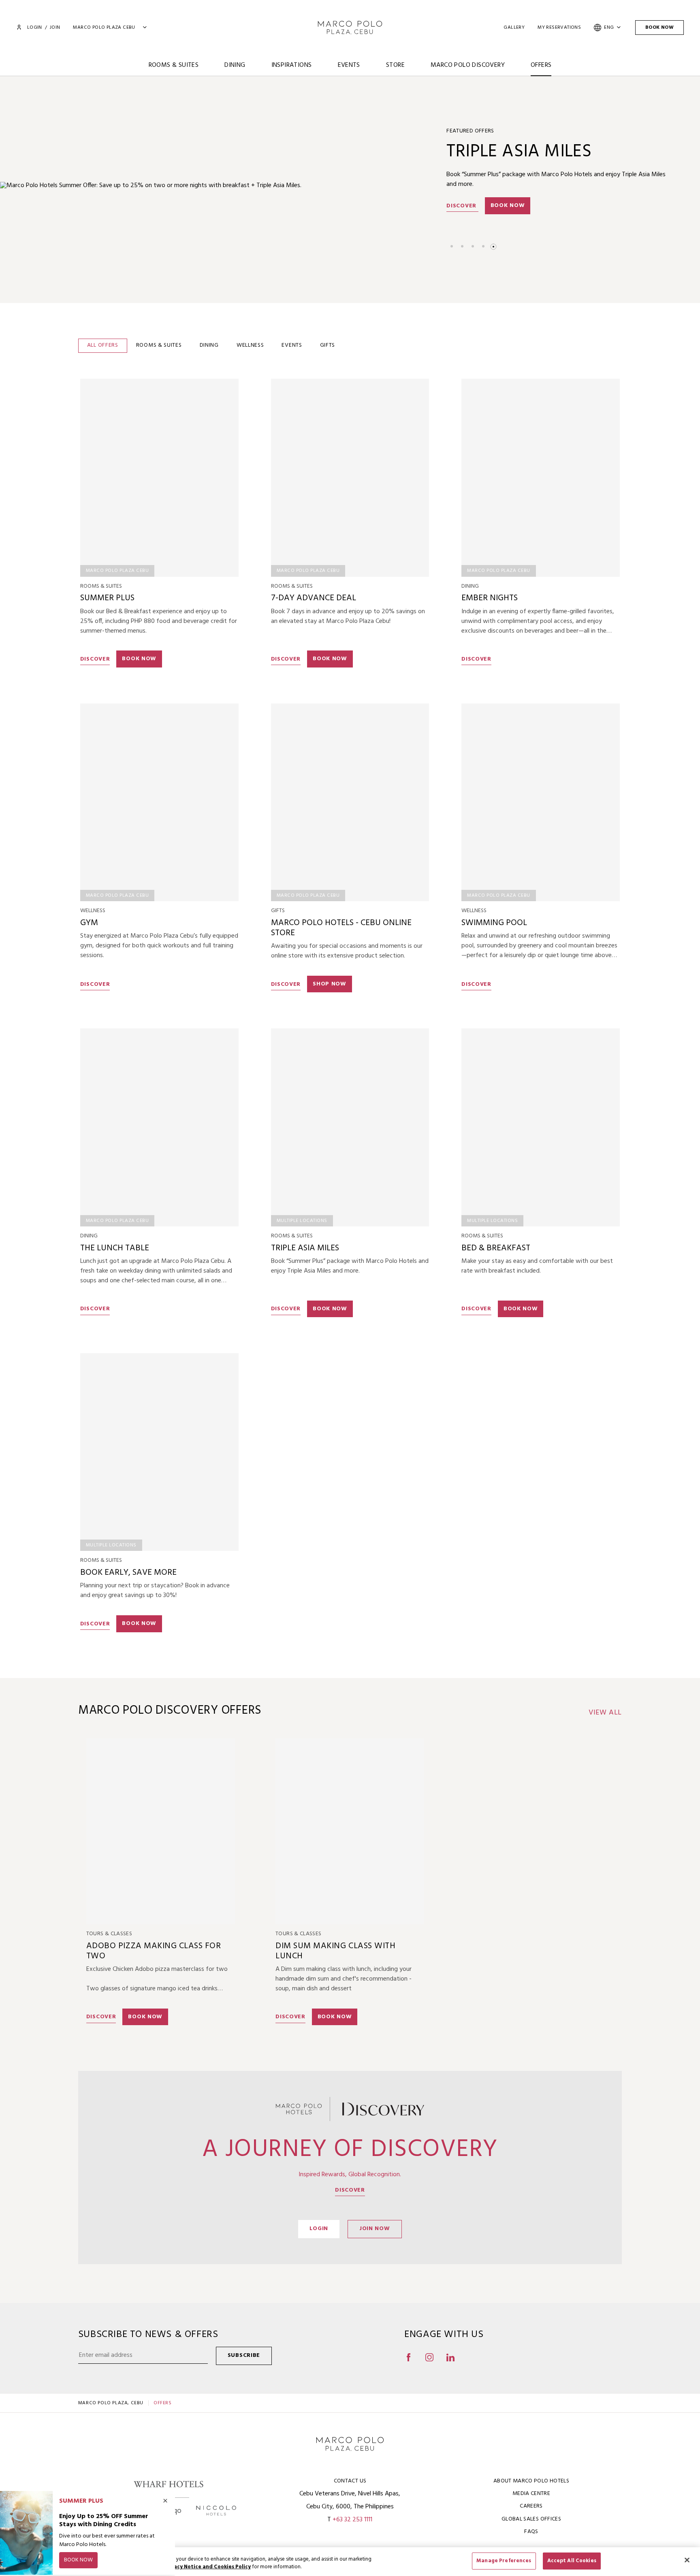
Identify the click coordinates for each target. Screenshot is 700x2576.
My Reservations (559, 28)
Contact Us (350, 2481)
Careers (531, 2506)
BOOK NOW (330, 1309)
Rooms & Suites (174, 65)
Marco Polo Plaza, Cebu (111, 2403)
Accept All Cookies (572, 2561)
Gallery (514, 28)
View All (605, 1713)
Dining (235, 65)
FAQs (531, 2532)
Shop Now (330, 984)
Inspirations (292, 65)
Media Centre (531, 2494)
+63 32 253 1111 (352, 2520)
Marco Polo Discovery (468, 65)
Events (349, 65)
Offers (541, 65)
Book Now (659, 28)
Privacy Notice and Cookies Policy (207, 2567)
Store (395, 65)
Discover (462, 206)
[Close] (687, 2560)
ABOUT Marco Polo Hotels (531, 2481)
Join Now (375, 2229)
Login (34, 28)
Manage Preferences (504, 2561)
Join (55, 28)
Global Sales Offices (531, 2519)
